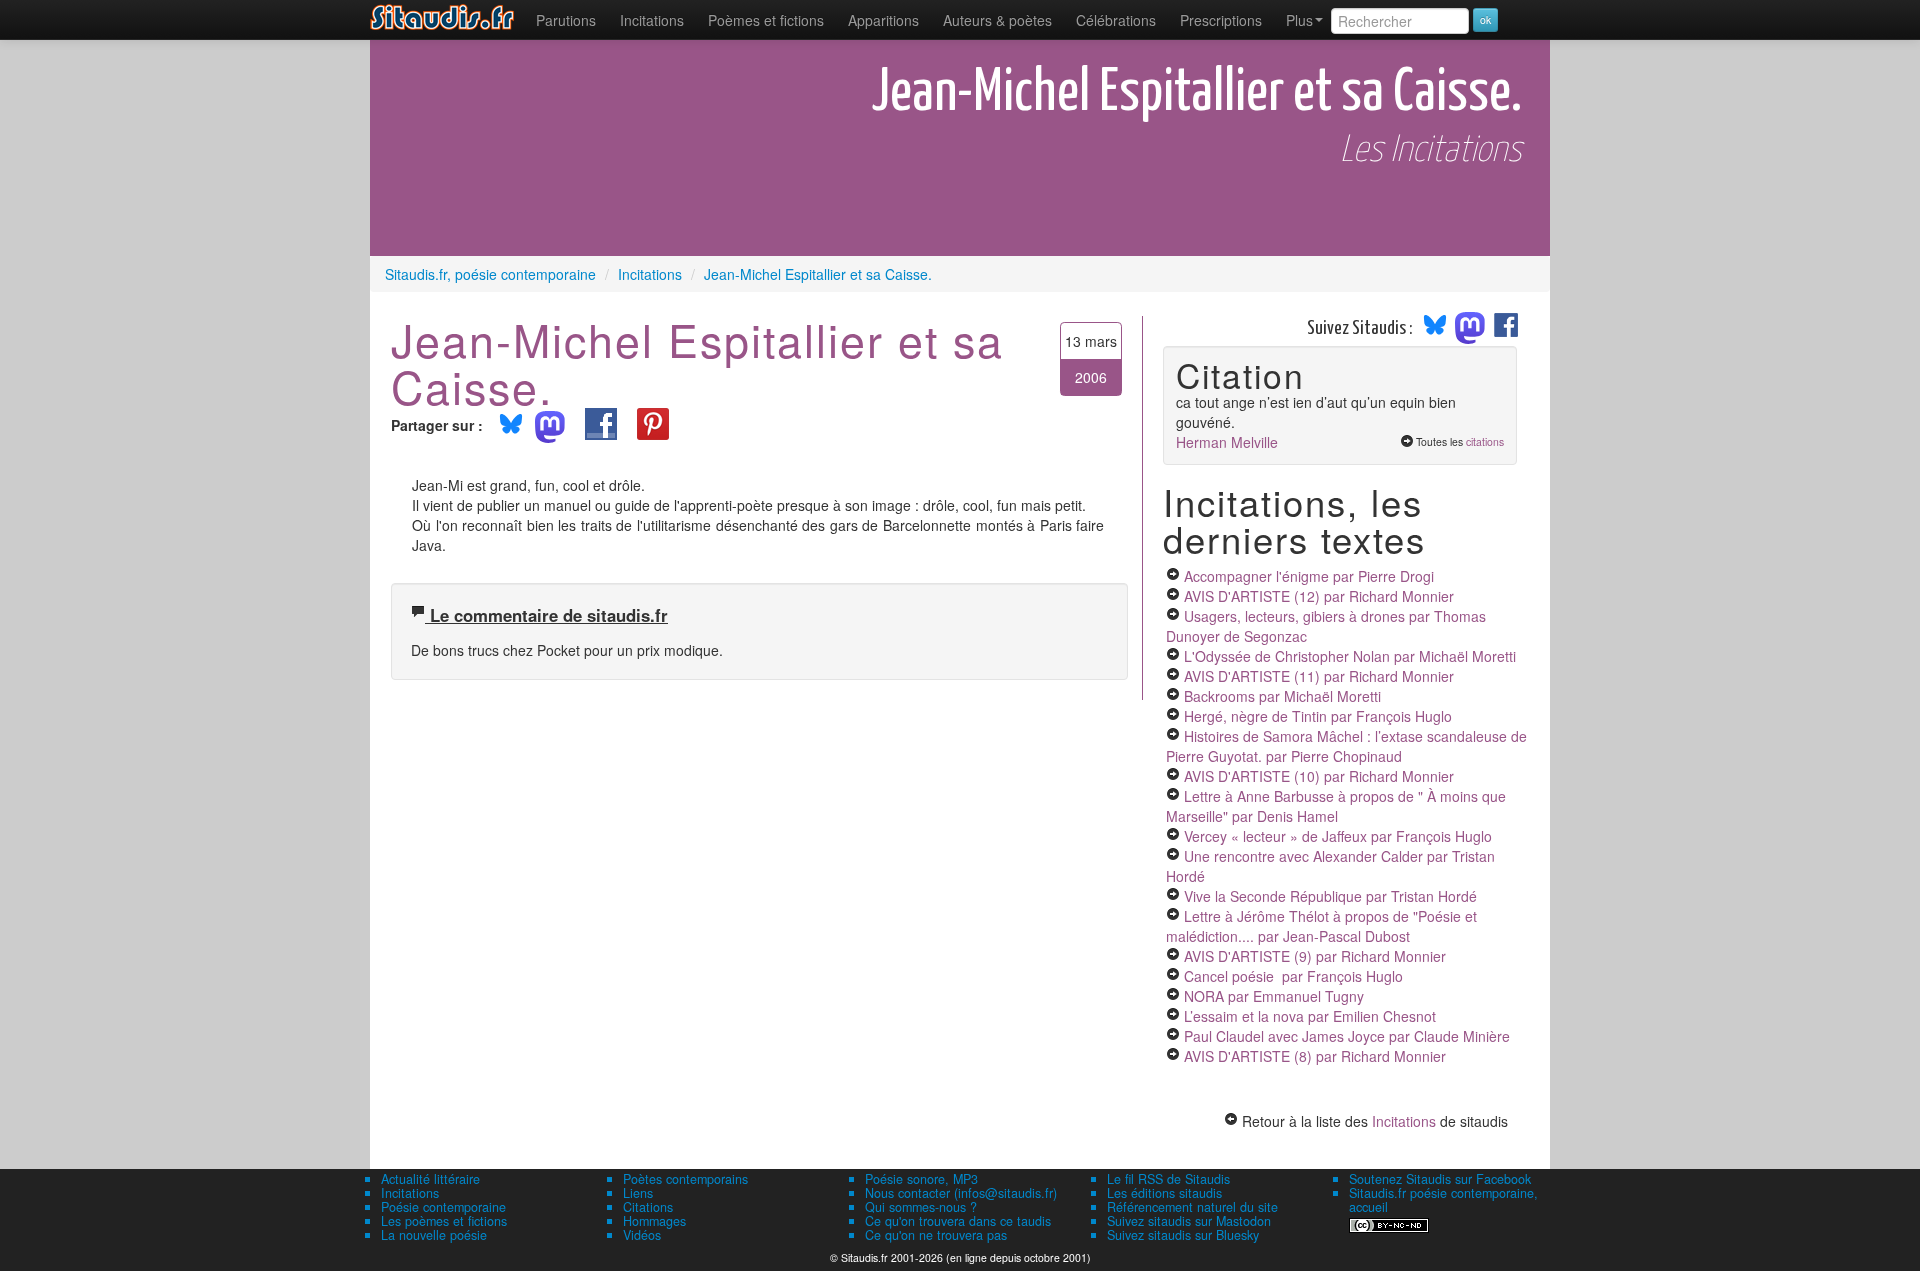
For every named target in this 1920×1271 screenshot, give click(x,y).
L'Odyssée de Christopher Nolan (1350, 656)
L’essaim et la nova (1310, 1016)
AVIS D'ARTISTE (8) (1315, 1056)
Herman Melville (1227, 442)
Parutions (566, 20)
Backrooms (1282, 696)
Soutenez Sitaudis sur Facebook (1440, 1179)
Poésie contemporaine (443, 1207)
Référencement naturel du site (1192, 1207)
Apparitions (883, 20)
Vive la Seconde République (1330, 896)
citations (1485, 441)
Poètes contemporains (685, 1179)
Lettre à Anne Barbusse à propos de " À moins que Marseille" (1336, 806)
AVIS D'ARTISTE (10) (1319, 776)
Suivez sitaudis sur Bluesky (1183, 1235)
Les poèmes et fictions (444, 1221)
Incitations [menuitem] (652, 20)
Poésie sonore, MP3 (921, 1179)
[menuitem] (566, 20)
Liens (638, 1193)
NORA (1274, 996)
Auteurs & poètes (997, 20)
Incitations (1404, 1121)
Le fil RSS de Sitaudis (1168, 1179)
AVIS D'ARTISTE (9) (1315, 956)
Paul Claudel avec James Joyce (1347, 1036)
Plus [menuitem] (1299, 20)
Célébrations (1116, 20)
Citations (648, 1207)
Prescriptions (1221, 20)
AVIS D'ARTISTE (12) (1319, 596)
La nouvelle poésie (434, 1235)
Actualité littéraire (430, 1179)
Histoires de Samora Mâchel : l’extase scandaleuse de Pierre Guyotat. (1346, 746)
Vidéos (642, 1235)
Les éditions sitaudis (1164, 1193)
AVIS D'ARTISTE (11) (1319, 676)
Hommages (654, 1221)
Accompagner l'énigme (1309, 576)
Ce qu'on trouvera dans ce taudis (958, 1221)
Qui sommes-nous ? (921, 1207)
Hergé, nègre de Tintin (1318, 716)
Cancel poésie (1293, 976)
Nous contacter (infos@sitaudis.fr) (961, 1193)
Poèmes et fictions (766, 20)
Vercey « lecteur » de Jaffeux (1338, 836)
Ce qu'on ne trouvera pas (936, 1235)
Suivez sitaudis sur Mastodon (1189, 1221)
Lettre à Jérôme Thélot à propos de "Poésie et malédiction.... (1321, 926)
